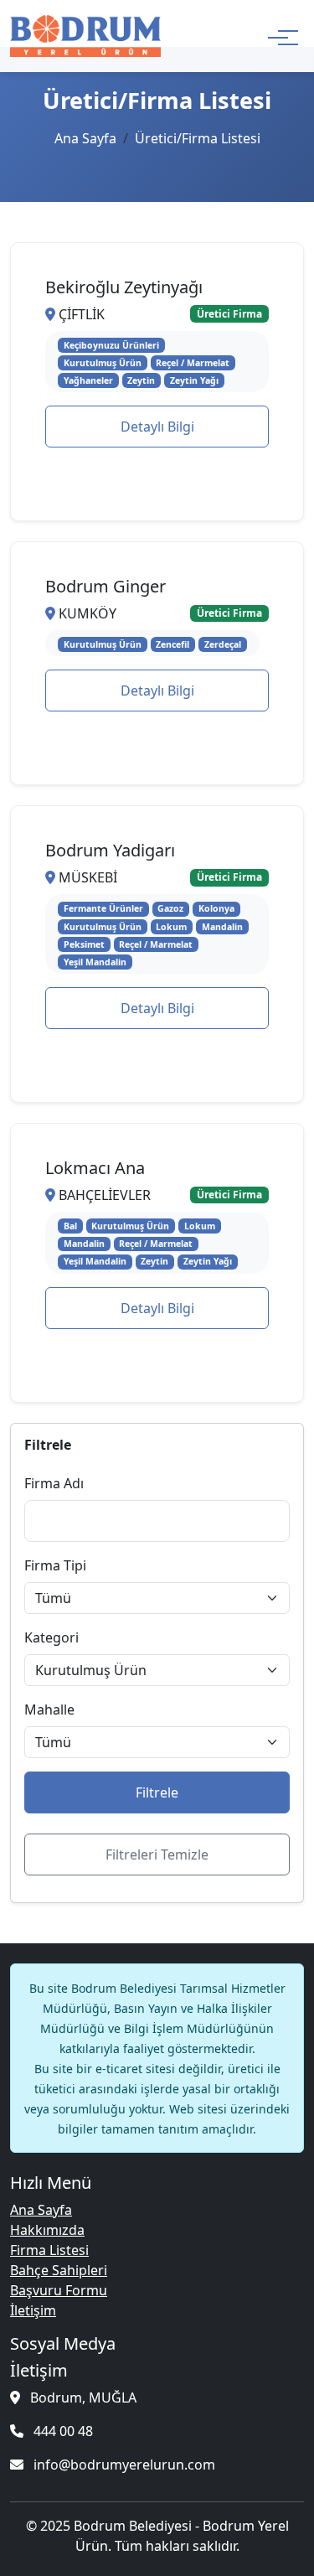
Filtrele (157, 1792)
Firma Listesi (49, 2250)
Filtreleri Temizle (157, 1854)
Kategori (51, 1637)
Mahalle (49, 1710)
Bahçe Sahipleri (59, 2270)
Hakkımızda (47, 2230)
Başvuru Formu (59, 2290)
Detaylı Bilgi (157, 427)
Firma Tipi (55, 1565)
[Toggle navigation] (278, 36)
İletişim (33, 2310)
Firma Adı (54, 1483)
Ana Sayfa (85, 138)
